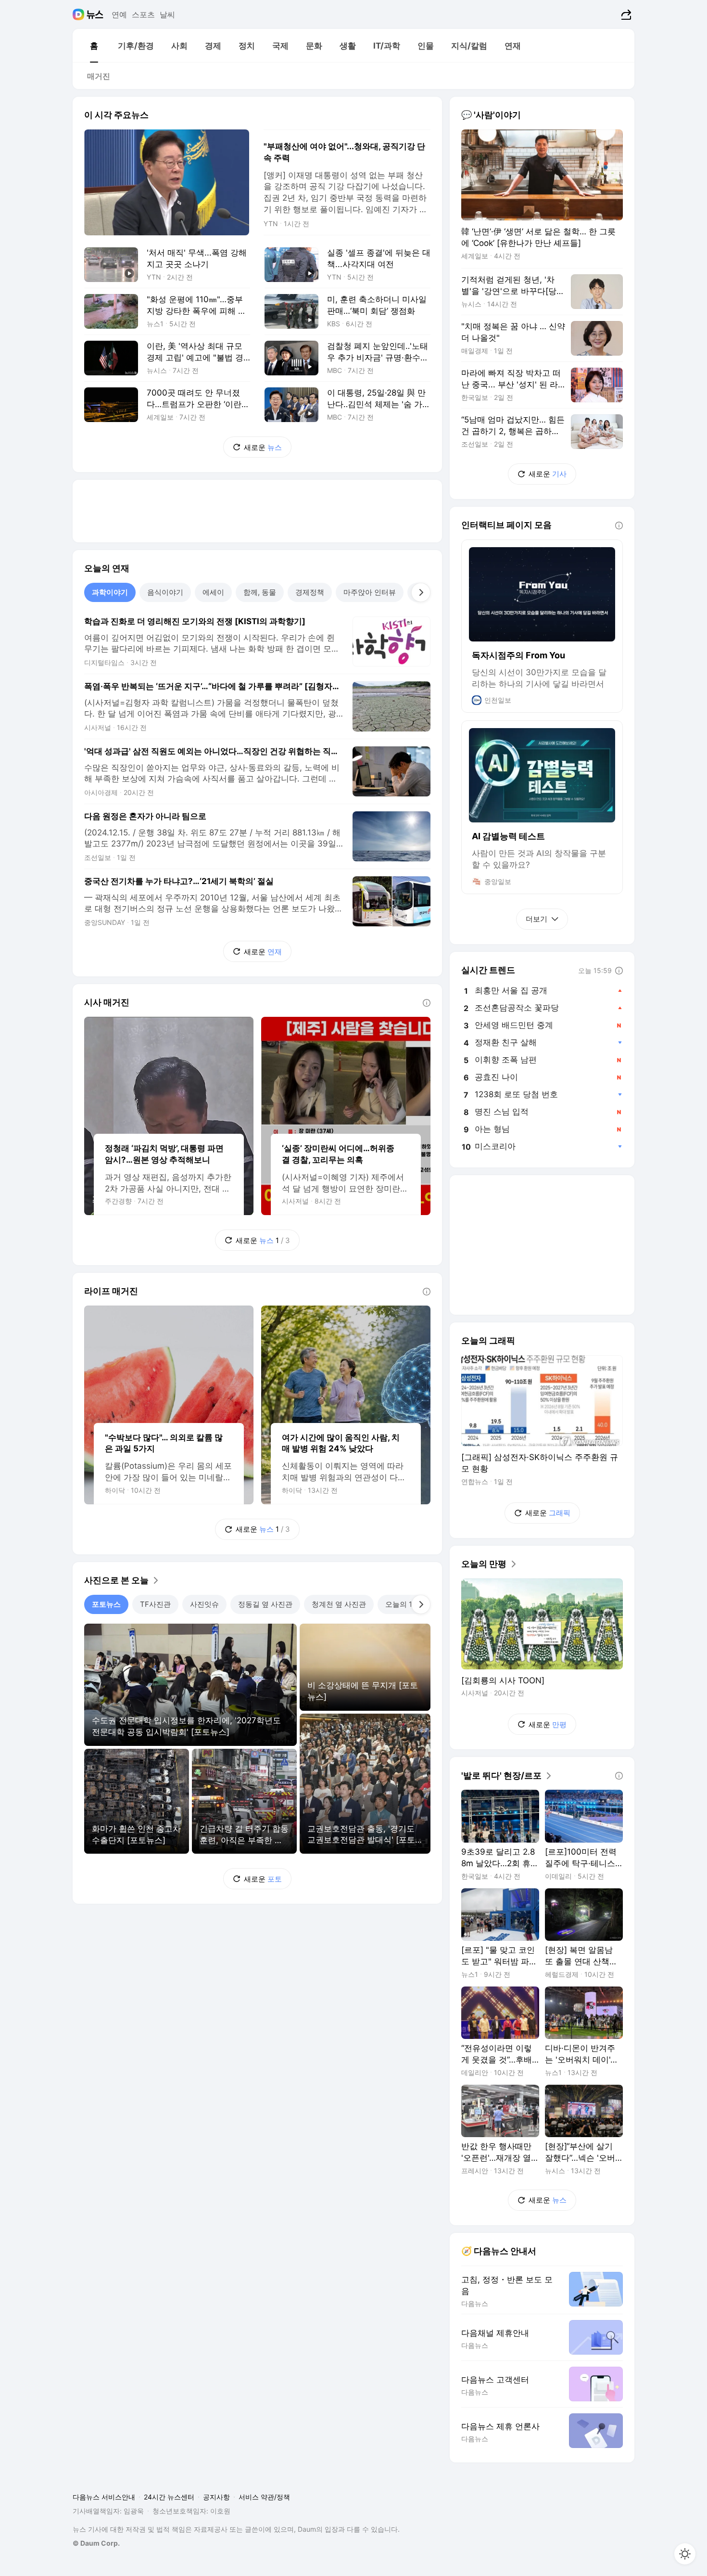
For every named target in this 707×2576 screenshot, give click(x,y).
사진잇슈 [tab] (204, 1604)
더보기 (537, 919)
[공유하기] (625, 14)
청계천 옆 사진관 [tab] (339, 1604)
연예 (119, 14)
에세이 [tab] (213, 592)
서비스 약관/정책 (264, 2497)
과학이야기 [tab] (110, 592)
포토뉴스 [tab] (106, 1604)
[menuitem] (94, 46)
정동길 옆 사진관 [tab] (265, 1604)
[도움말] (427, 1003)
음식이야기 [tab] (165, 592)
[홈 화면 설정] (685, 2554)
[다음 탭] (421, 592)
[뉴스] (95, 14)
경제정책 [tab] (310, 592)
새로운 (263, 447)
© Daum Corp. (96, 2543)
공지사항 (216, 2497)
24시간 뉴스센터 (169, 2497)
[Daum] (80, 14)
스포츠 (143, 14)
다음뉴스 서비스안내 (104, 2497)
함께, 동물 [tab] (260, 592)
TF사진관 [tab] (155, 1604)
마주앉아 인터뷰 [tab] (370, 592)
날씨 (167, 14)
